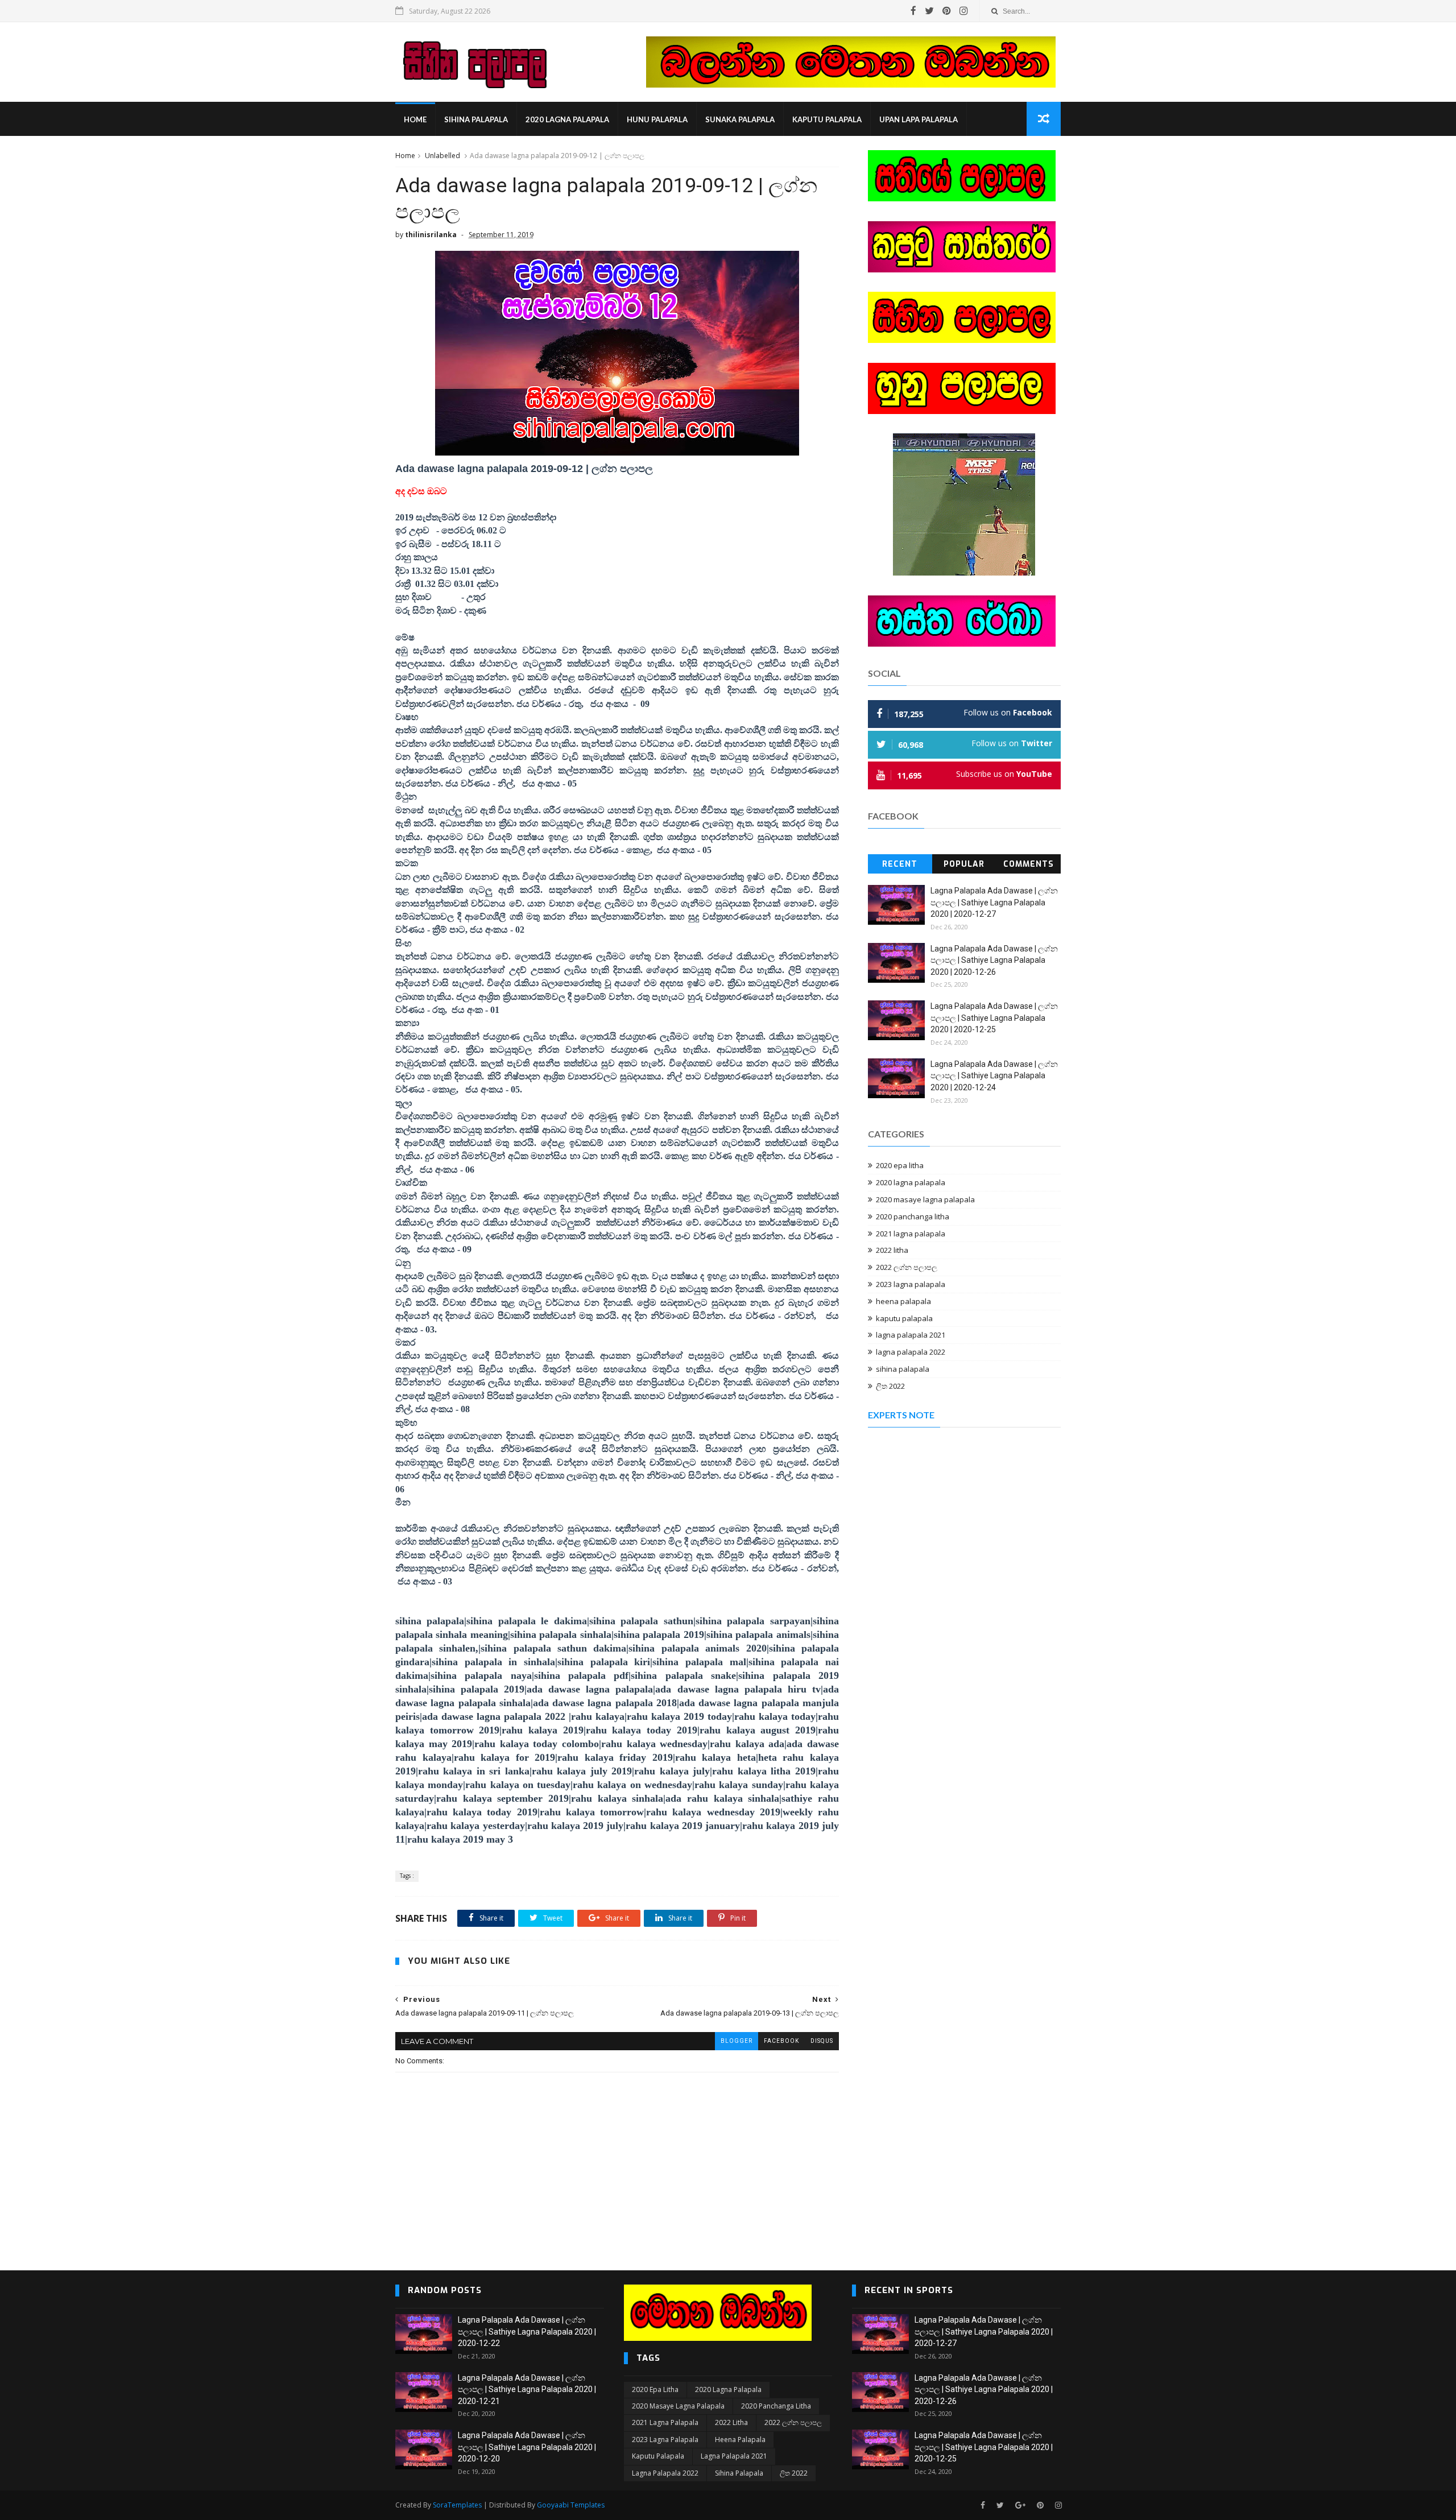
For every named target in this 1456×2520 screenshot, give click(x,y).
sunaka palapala (740, 119)
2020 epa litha (900, 1165)
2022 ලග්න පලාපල (907, 1267)
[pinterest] (947, 11)
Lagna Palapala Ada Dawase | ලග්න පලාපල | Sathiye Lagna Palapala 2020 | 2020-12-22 (527, 2331)
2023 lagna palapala (911, 1284)
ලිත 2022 (890, 1386)
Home (415, 119)
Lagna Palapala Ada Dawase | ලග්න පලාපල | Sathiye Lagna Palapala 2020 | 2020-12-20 (527, 2447)
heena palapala (903, 1301)
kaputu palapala (827, 119)
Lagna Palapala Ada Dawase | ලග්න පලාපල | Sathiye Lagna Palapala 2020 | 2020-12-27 (994, 902)
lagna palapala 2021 (911, 1335)
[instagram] (964, 11)
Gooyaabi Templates (571, 2505)
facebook (781, 2041)
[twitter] (929, 11)
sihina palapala (476, 119)
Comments (1029, 864)
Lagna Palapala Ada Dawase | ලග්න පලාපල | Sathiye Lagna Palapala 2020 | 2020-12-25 (994, 1018)
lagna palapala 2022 (911, 1352)
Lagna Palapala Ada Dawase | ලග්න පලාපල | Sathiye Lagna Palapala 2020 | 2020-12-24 (994, 1076)
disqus (822, 2041)
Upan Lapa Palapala (919, 119)
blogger (737, 2041)
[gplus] (1020, 2505)
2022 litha (892, 1250)
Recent (900, 864)
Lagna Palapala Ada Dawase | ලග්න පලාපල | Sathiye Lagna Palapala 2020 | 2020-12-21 (527, 2389)
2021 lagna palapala (911, 1234)
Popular (964, 864)
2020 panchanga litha (913, 1216)
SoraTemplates (457, 2505)
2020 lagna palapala (567, 119)
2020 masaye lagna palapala (925, 1199)
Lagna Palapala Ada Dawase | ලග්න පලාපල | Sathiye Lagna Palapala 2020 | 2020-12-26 (994, 960)
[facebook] (913, 11)
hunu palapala (657, 119)
